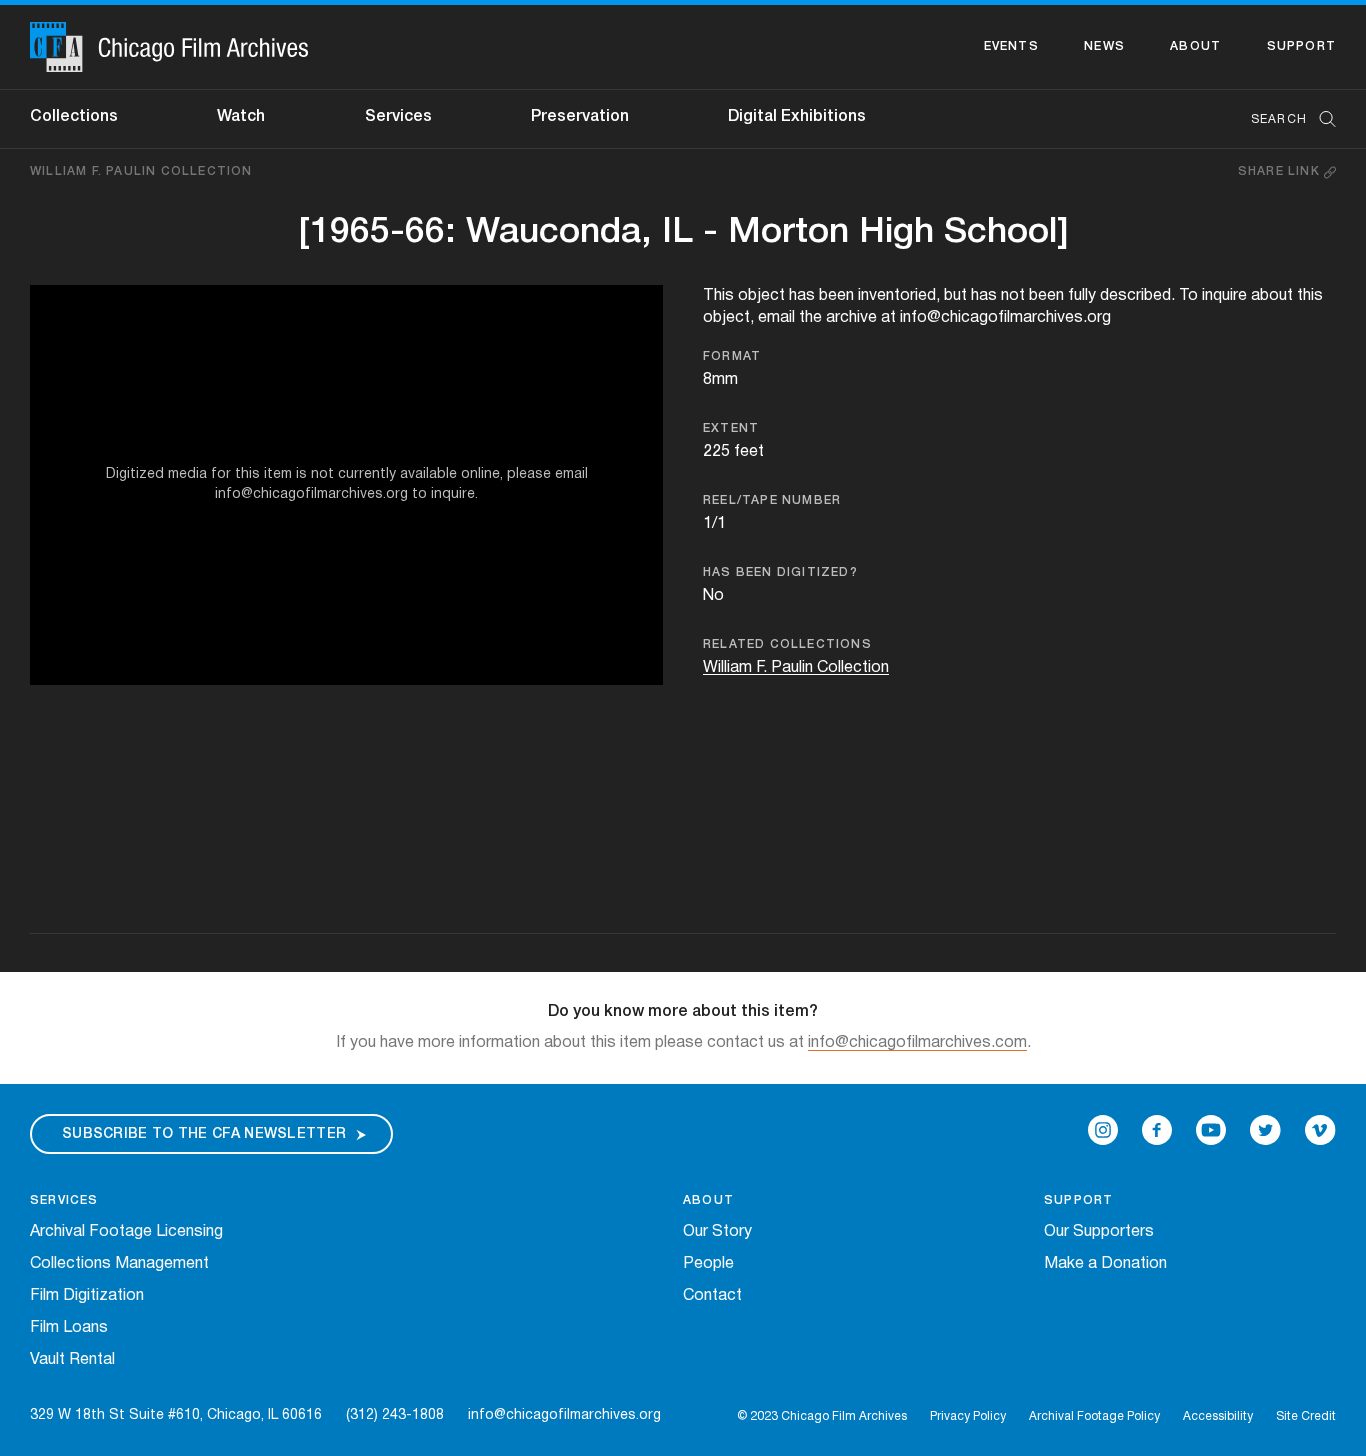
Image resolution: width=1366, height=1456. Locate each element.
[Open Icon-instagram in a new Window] (1103, 1130)
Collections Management (119, 1264)
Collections (74, 117)
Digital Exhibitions (797, 117)
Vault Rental (72, 1360)
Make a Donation (1105, 1264)
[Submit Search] (1321, 119)
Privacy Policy (968, 1416)
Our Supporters (1099, 1232)
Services (398, 117)
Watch (241, 117)
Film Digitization (87, 1296)
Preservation (580, 117)
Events (1011, 46)
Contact (712, 1296)
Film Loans (69, 1328)
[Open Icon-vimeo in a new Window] (1320, 1130)
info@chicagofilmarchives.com (917, 1043)
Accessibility (1218, 1416)
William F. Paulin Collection (141, 171)
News (1104, 46)
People (708, 1264)
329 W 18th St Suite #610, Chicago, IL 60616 (176, 1415)
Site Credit (1306, 1416)
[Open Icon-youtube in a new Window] (1211, 1130)
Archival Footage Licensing (126, 1232)
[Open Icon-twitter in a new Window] (1265, 1130)
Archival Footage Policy (1094, 1416)
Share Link (1281, 171)
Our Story (717, 1232)
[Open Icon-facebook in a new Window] (1157, 1130)
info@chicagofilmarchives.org (564, 1415)
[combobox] (1283, 119)
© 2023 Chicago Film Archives (822, 1416)
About (1195, 46)
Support (1301, 46)
